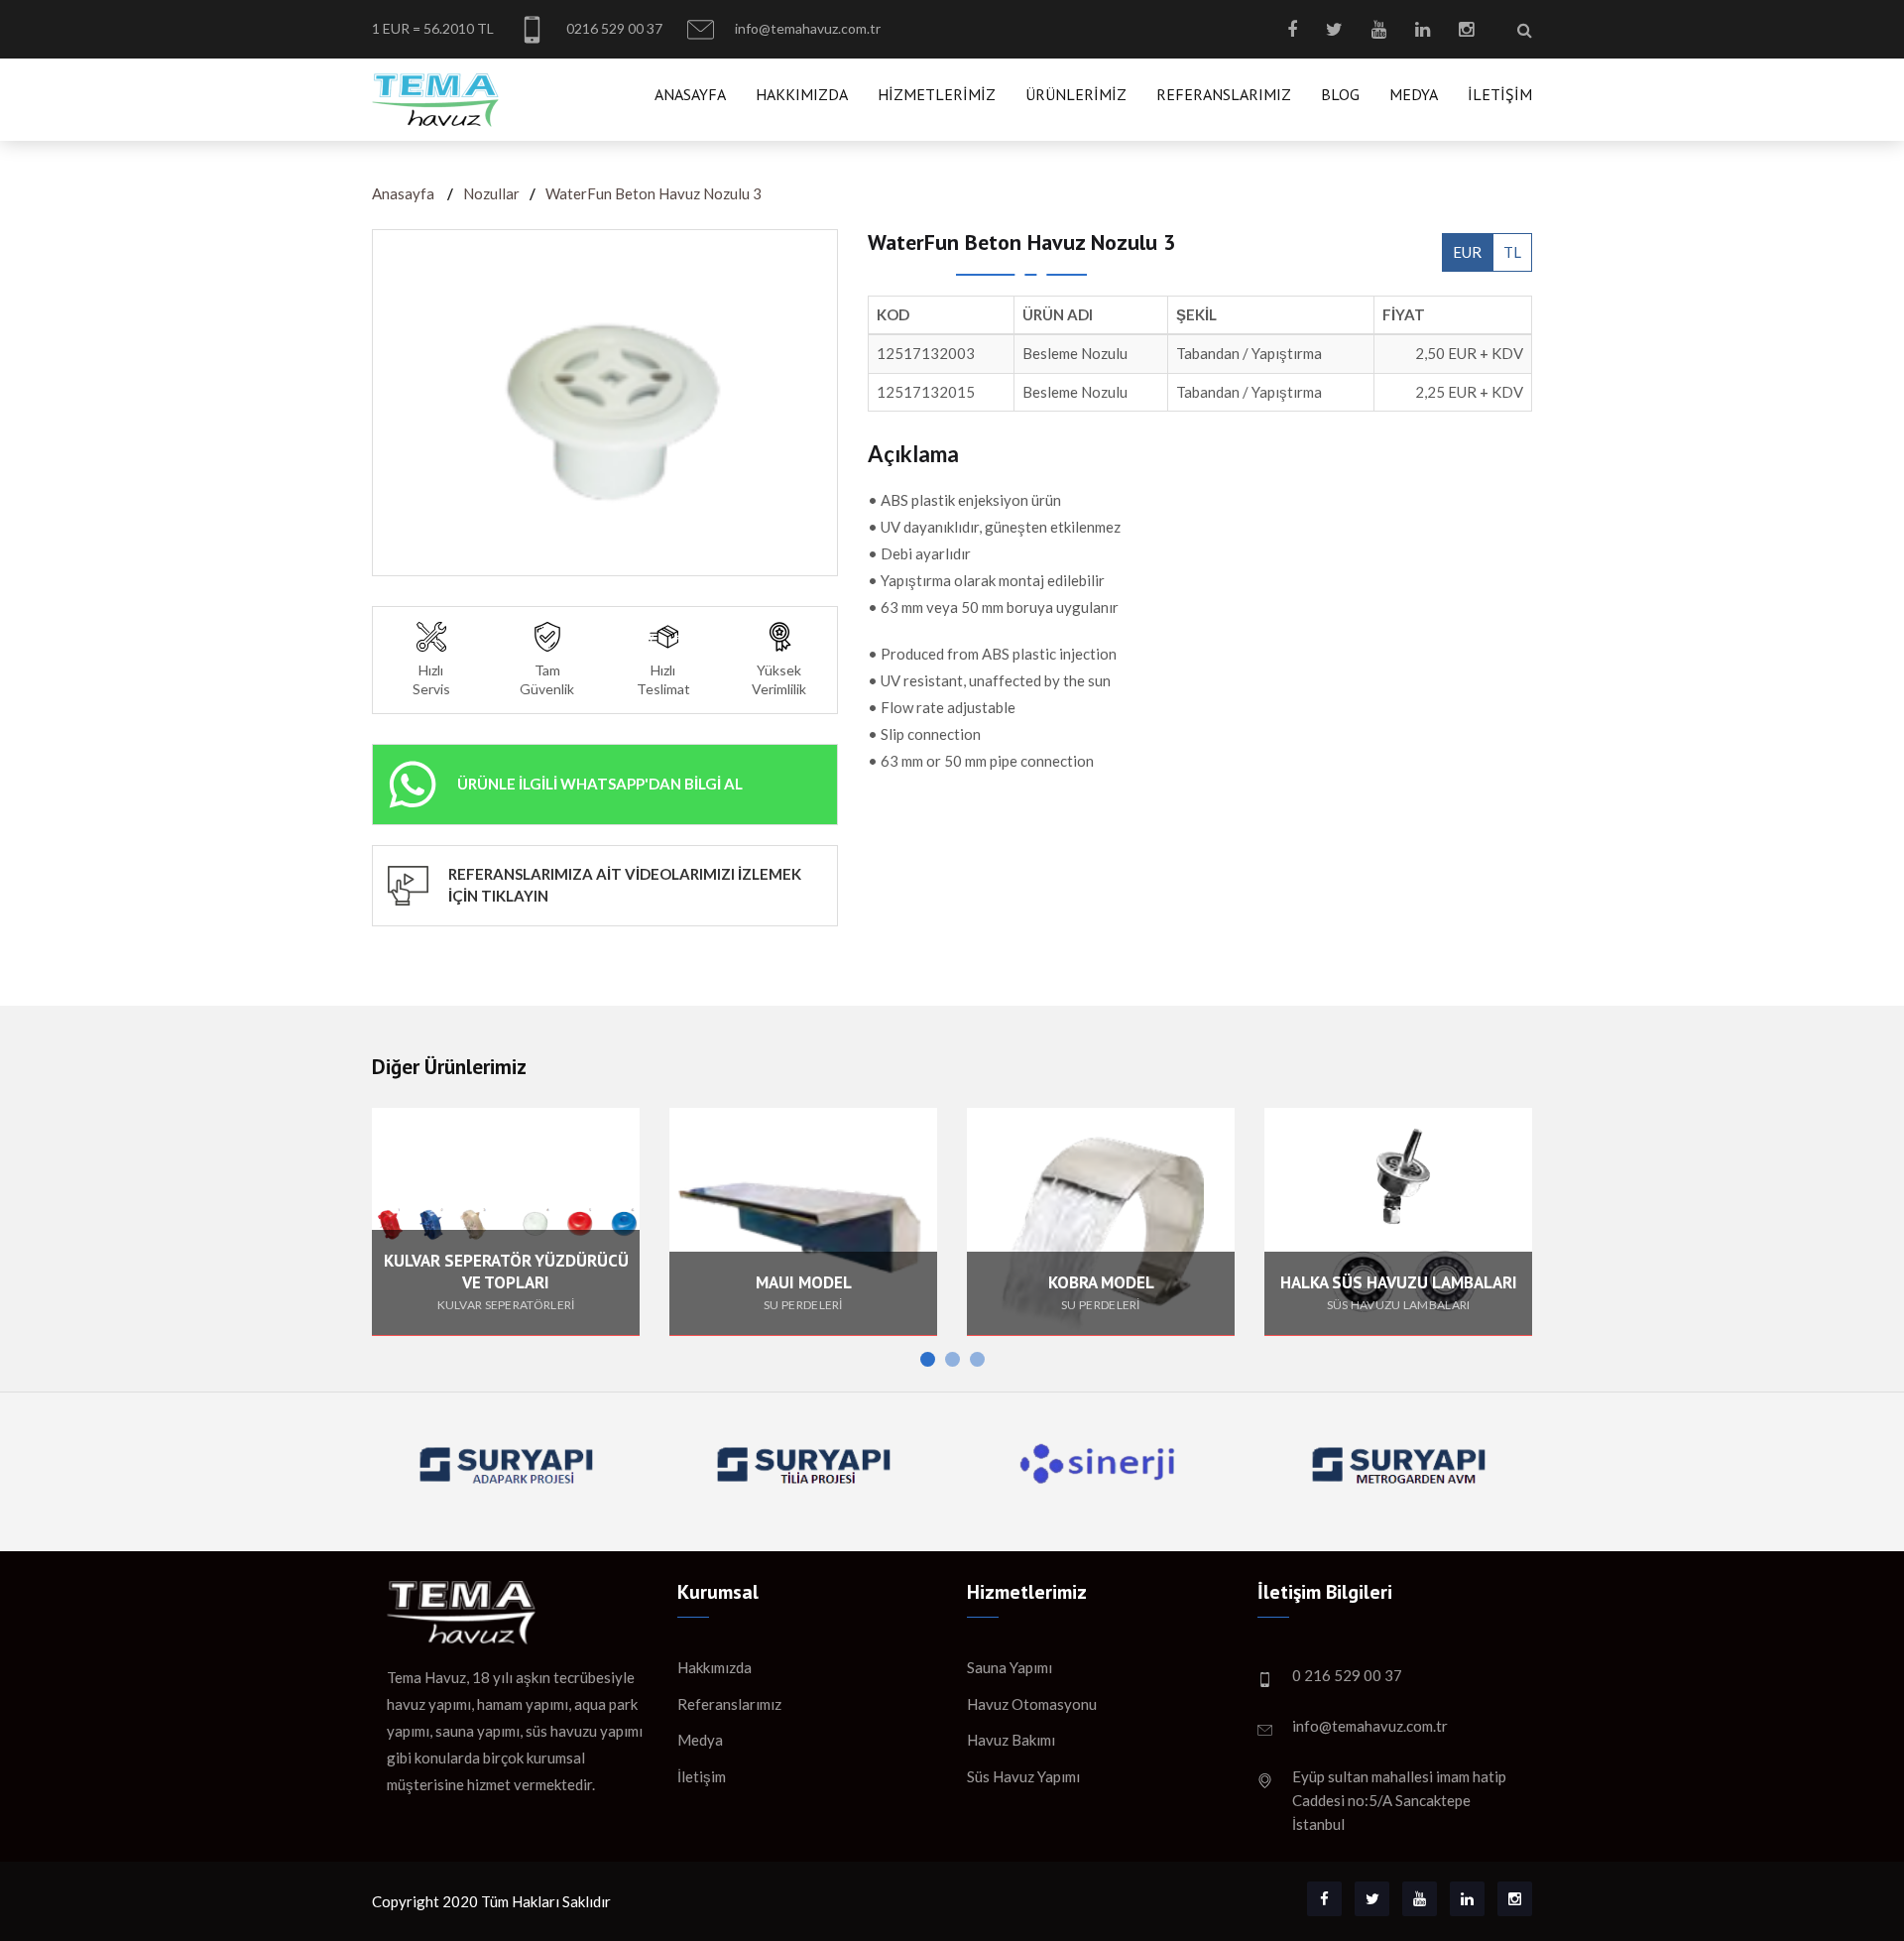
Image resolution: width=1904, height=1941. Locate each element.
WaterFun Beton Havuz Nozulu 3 (654, 193)
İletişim (1500, 94)
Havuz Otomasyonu (1032, 1704)
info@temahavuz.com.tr (806, 28)
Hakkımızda (802, 94)
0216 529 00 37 (613, 28)
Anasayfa (690, 94)
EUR (1467, 252)
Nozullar (491, 193)
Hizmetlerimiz (937, 94)
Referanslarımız (1224, 94)
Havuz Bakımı (1011, 1740)
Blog (1340, 94)
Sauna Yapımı (1010, 1667)
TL (1512, 252)
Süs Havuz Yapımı (1023, 1776)
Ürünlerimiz (1076, 94)
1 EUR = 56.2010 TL (433, 28)
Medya (1414, 94)
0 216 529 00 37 (1347, 1675)
